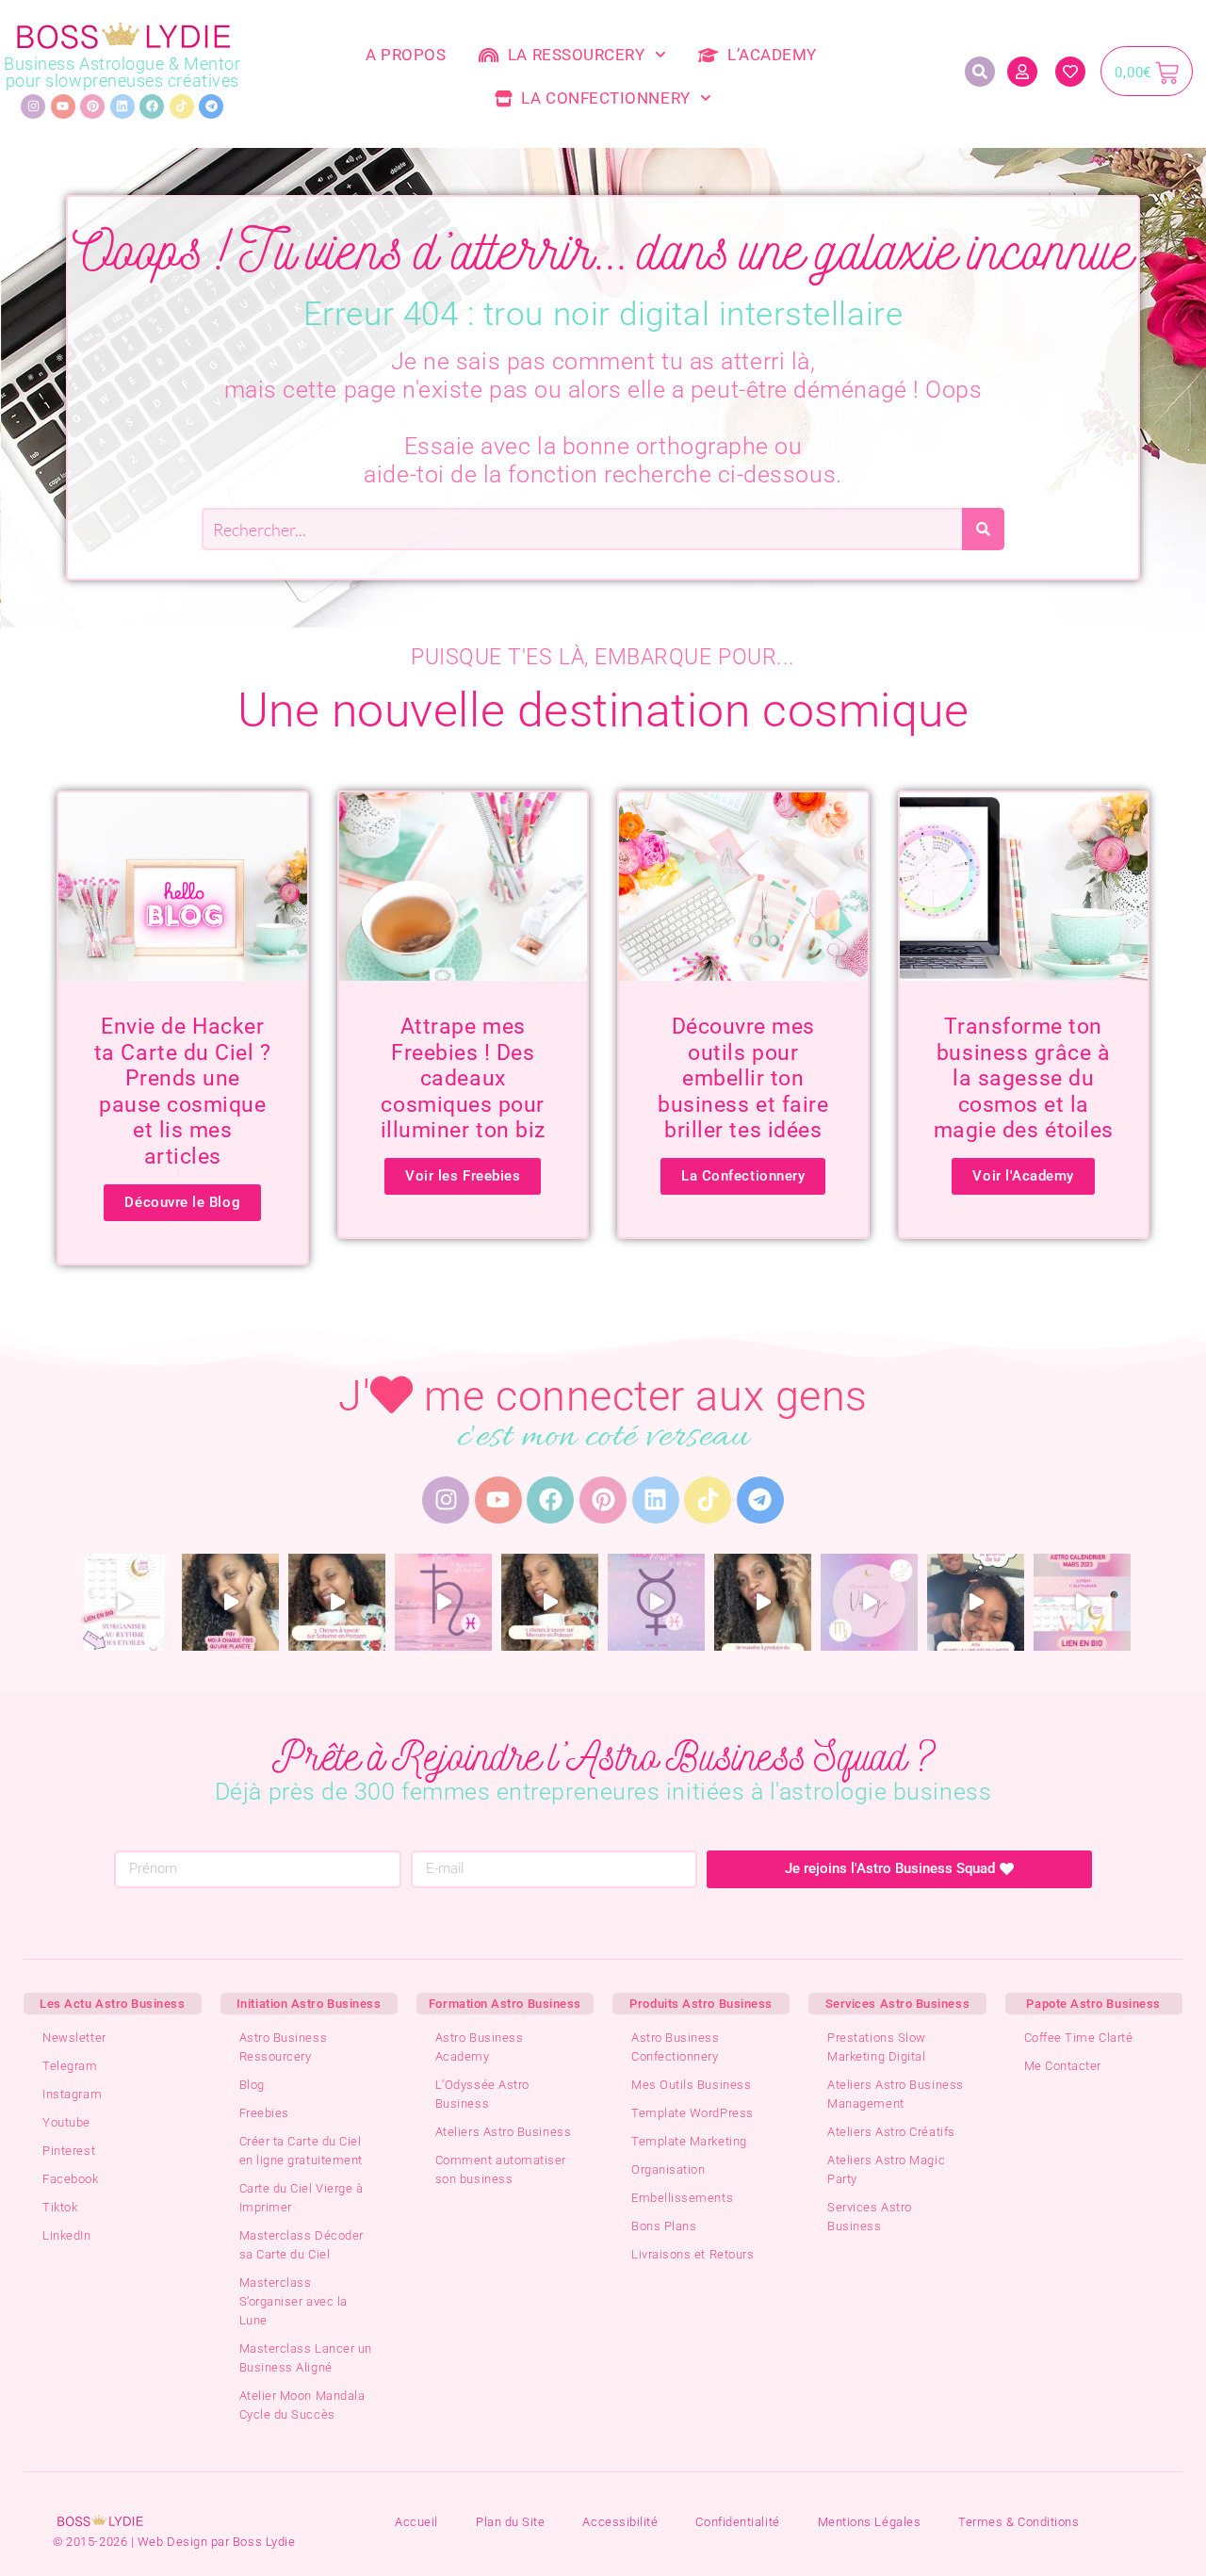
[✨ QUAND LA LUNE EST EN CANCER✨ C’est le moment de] (976, 1602)
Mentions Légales (870, 2522)
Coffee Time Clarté (1079, 2038)
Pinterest (69, 2151)
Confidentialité (737, 2522)
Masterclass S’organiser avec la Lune (293, 2301)
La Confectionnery (601, 98)
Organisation (668, 2169)
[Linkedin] (122, 106)
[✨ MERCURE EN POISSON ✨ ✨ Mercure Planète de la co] (550, 1602)
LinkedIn (66, 2235)
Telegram (70, 2066)
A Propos (406, 55)
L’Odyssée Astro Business (482, 2094)
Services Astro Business (870, 2217)
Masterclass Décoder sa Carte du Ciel (301, 2245)
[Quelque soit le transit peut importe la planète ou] (230, 1602)
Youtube (66, 2122)
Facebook (70, 2179)
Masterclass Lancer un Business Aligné (306, 2358)
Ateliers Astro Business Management (895, 2094)
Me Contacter (1063, 2066)
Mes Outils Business (691, 2085)
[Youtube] (63, 106)
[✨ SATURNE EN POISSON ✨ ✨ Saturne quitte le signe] (337, 1602)
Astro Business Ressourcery (284, 2047)
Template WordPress (693, 2113)
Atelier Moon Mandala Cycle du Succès (302, 2405)
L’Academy (768, 55)
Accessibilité (620, 2522)
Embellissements (682, 2198)
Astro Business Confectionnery (676, 2047)
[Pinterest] (92, 106)
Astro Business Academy (480, 2047)
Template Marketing (689, 2141)
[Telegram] (211, 106)
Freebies (264, 2113)
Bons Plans (664, 2226)
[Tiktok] (182, 106)
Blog (252, 2085)
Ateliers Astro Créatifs (891, 2132)
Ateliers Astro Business (503, 2132)
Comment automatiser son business (501, 2169)
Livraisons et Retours (693, 2254)
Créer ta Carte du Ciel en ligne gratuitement (301, 2151)
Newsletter (74, 2038)
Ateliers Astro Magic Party (886, 2169)
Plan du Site (510, 2522)
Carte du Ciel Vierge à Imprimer (301, 2198)
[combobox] (582, 529)
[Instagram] (33, 106)
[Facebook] (152, 106)
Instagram (72, 2094)
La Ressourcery (572, 55)
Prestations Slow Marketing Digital (877, 2047)
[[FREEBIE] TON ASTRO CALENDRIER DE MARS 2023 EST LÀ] (1082, 1602)
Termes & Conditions (1019, 2522)
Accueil (416, 2522)
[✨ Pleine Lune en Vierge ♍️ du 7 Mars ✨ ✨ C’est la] (763, 1602)
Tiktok (60, 2207)
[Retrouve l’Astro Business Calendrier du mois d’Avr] (124, 1602)
